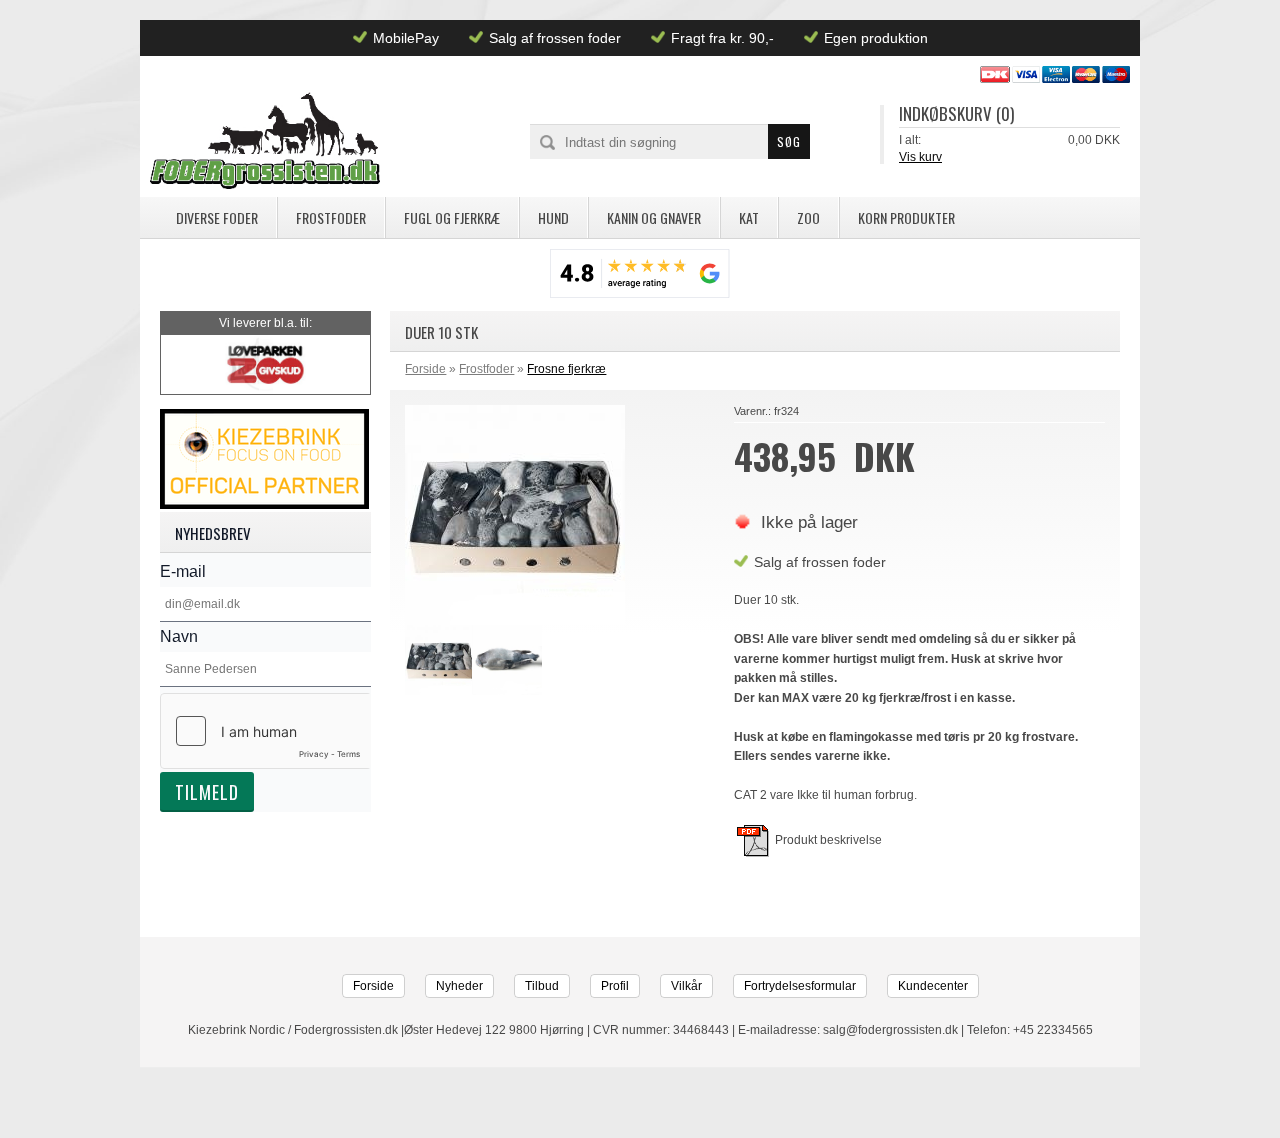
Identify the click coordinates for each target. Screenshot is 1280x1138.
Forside (425, 369)
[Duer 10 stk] (438, 662)
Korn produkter (906, 217)
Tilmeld (207, 792)
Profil (615, 986)
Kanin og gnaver (654, 217)
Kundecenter (933, 986)
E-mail (183, 571)
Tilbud (542, 986)
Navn (179, 636)
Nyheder (459, 986)
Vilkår (686, 986)
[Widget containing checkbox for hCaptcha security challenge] (265, 731)
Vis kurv (920, 157)
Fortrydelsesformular (800, 986)
